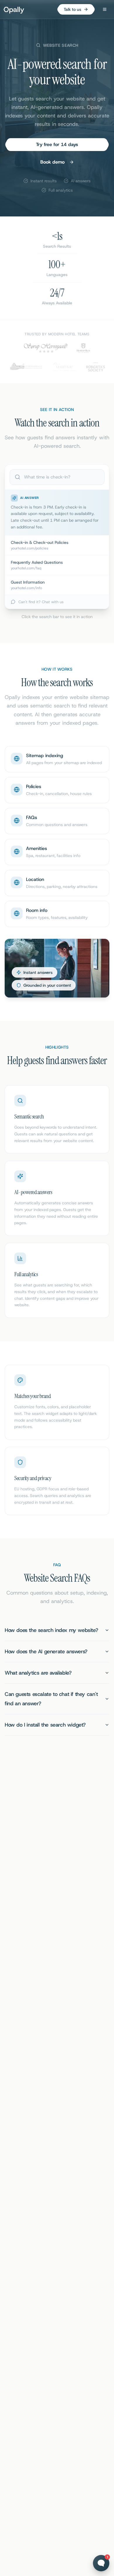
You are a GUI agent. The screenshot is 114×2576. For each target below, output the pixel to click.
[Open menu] (105, 9)
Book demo (52, 162)
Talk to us (72, 9)
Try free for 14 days (57, 144)
